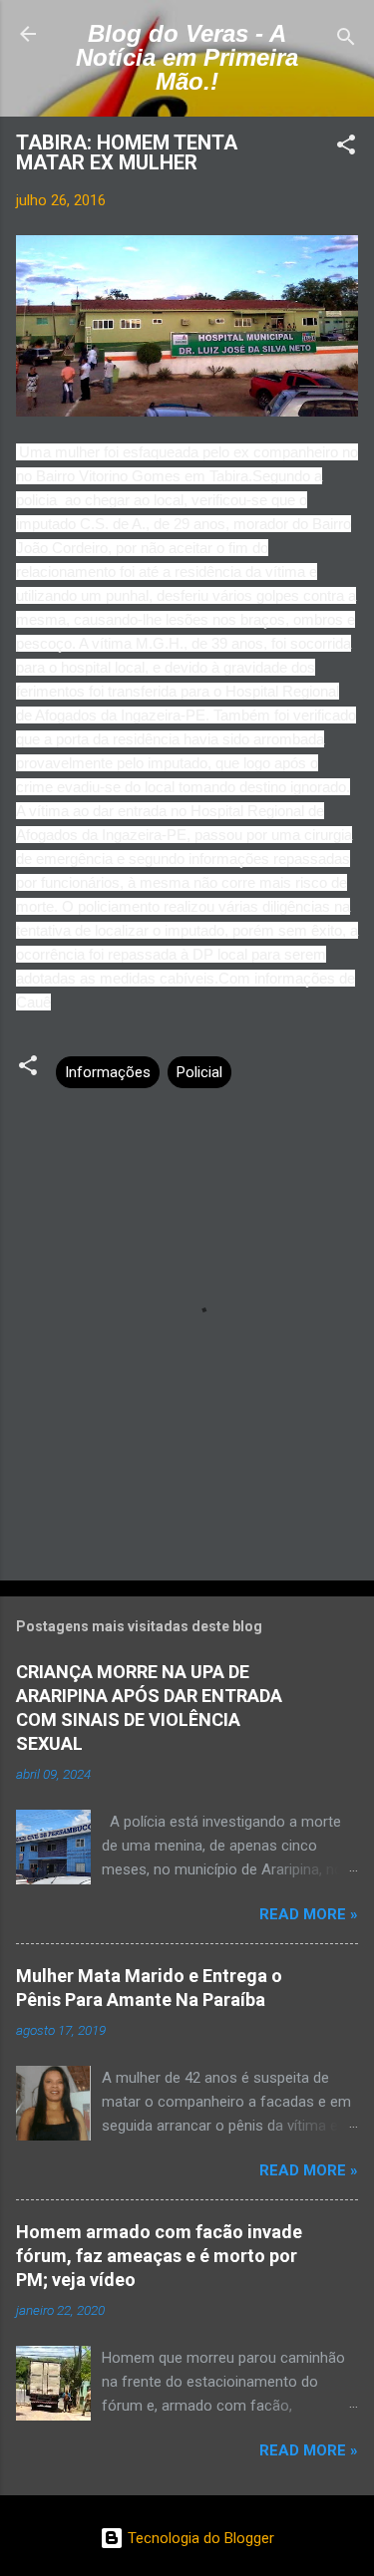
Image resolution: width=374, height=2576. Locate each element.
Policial (199, 1072)
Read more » (309, 1914)
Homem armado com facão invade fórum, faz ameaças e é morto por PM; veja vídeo (159, 2256)
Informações (108, 1072)
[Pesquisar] (346, 40)
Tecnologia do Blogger (199, 2538)
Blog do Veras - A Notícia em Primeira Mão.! (187, 57)
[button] (346, 148)
